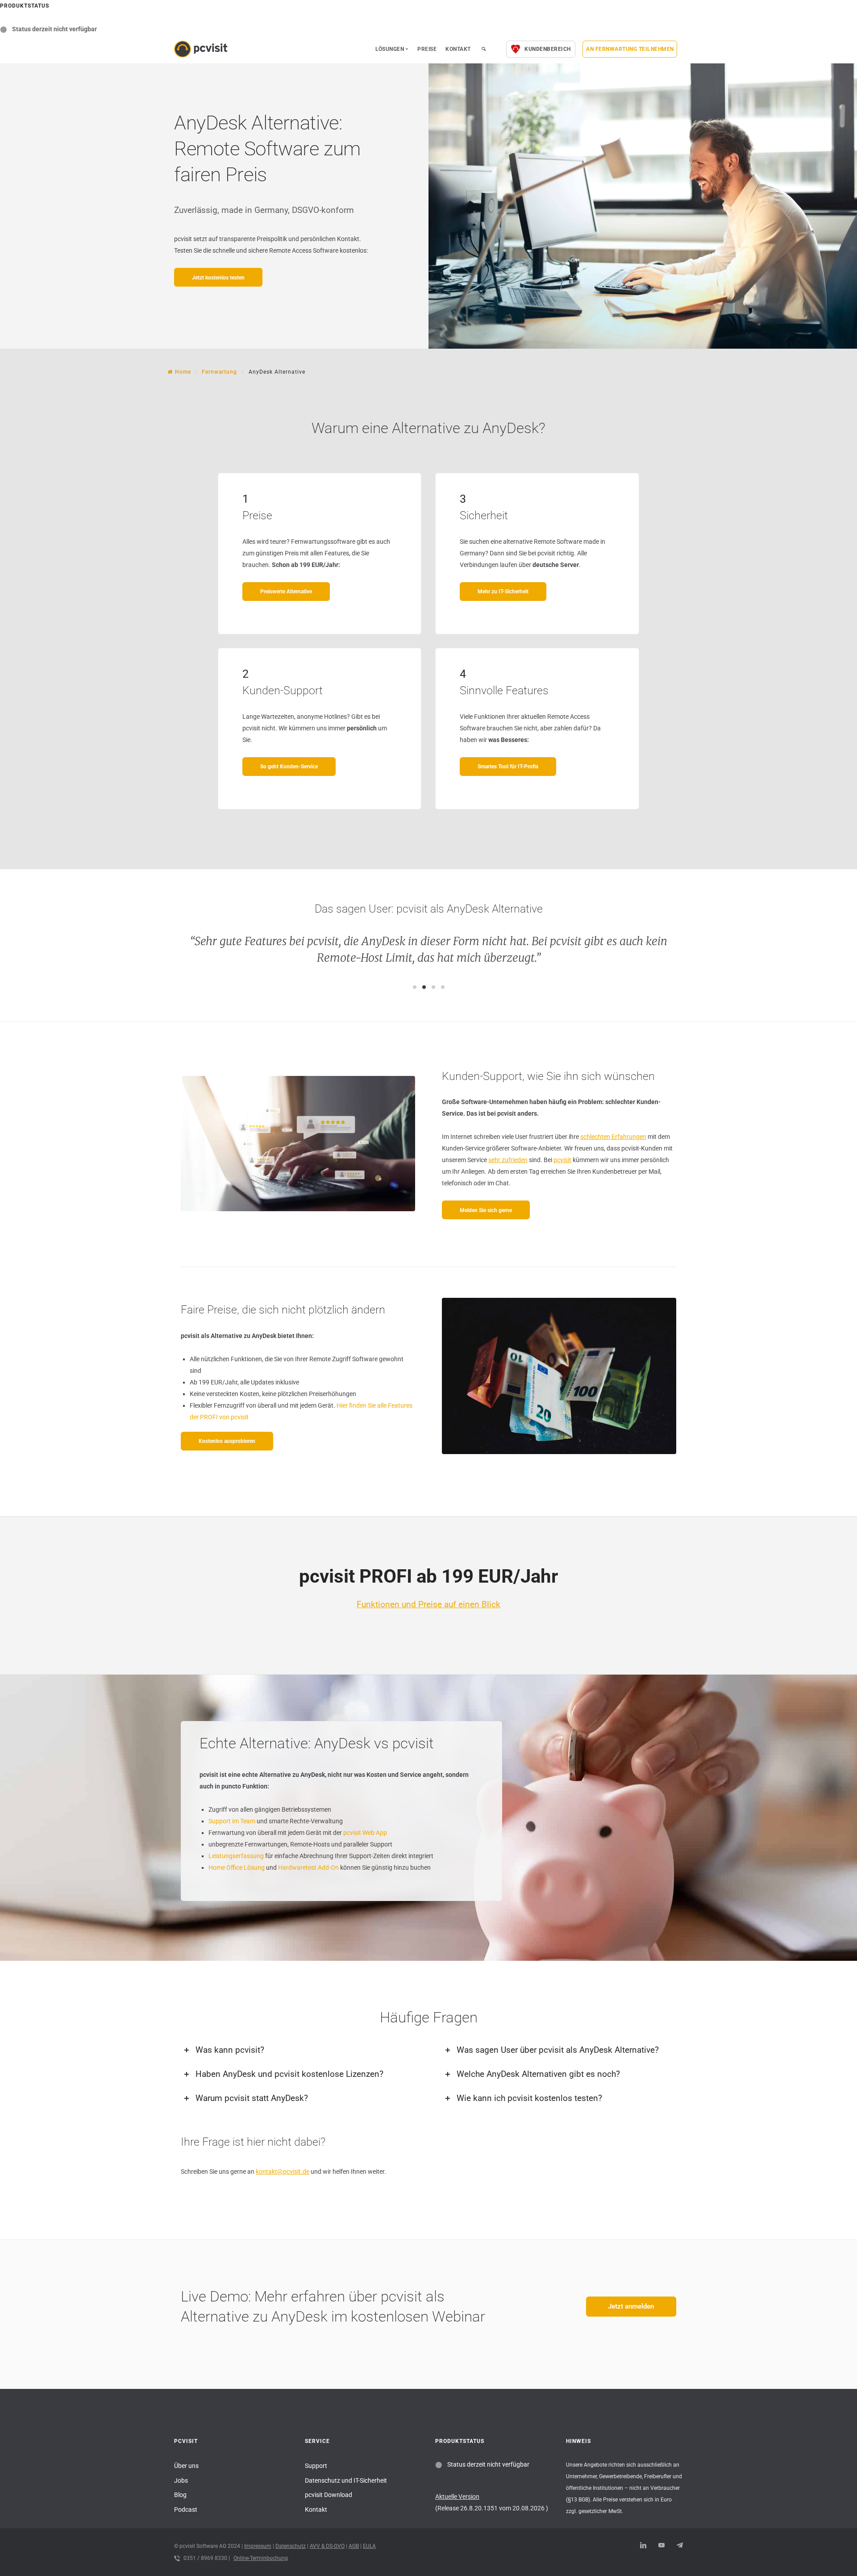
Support (316, 2466)
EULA (369, 2546)
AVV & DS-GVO (327, 2546)
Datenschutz (291, 2546)
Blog (180, 2495)
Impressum (258, 2546)
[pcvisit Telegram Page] (680, 2546)
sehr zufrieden (508, 1160)
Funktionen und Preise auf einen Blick (428, 1604)
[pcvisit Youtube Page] (661, 2546)
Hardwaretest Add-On (308, 1867)
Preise (427, 49)
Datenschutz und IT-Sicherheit (346, 2480)
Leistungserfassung (236, 1856)
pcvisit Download (329, 2495)
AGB (354, 2546)
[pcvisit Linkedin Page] (643, 2546)
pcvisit (562, 1160)
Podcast (186, 2509)
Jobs (181, 2480)
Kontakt (458, 49)
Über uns (186, 2466)
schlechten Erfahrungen (613, 1137)
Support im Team (232, 1821)
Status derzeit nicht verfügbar (54, 29)
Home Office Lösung (237, 1867)
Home (183, 372)
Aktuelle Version (457, 2497)
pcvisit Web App (365, 1833)
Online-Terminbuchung (261, 2558)
